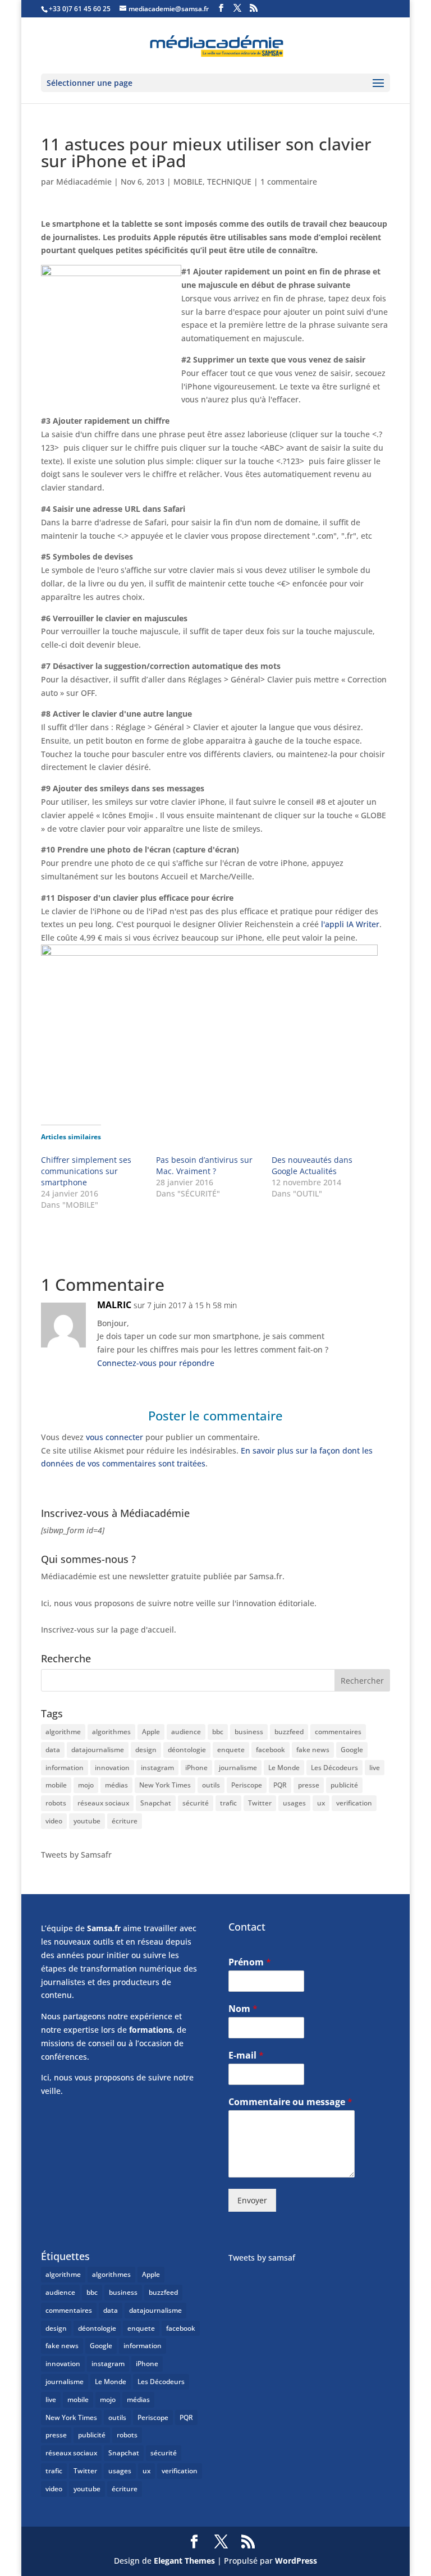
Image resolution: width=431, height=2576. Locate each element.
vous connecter (114, 1437)
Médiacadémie (84, 182)
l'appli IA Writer (350, 924)
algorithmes (111, 1732)
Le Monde (284, 1768)
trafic (228, 1803)
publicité (344, 1785)
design (146, 1750)
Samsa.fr (104, 1928)
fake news (313, 1750)
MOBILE (188, 182)
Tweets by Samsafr (76, 1855)
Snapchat (156, 1803)
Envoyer (252, 2200)
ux (321, 1803)
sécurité (196, 1803)
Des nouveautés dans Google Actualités (312, 1165)
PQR (280, 1785)
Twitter (260, 1803)
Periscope (247, 1785)
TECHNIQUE (229, 182)
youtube (87, 1821)
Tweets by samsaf (262, 2258)
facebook (270, 1750)
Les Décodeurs (334, 1768)
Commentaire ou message (290, 2102)
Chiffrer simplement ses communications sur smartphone (86, 1171)
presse (309, 1785)
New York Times (165, 1785)
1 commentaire (289, 182)
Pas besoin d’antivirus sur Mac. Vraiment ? (204, 1165)
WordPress (296, 2561)
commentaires (338, 1732)
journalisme (238, 1768)
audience (186, 1732)
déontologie (187, 1750)
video (54, 1821)
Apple (151, 1732)
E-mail (246, 2055)
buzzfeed (289, 1732)
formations (151, 2030)
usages (294, 1803)
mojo (86, 1785)
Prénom (250, 1962)
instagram (157, 1768)
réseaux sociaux (103, 1803)
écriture (125, 1821)
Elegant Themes (184, 2561)
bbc (218, 1732)
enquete (231, 1750)
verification (354, 1803)
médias (116, 1785)
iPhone (196, 1768)
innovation (112, 1768)
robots (56, 1803)
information (65, 1768)
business (249, 1732)
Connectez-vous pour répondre (156, 1363)
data (53, 1750)
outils (211, 1785)
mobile (56, 1785)
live (375, 1768)
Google (352, 1750)
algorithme (63, 1732)
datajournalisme (98, 1750)
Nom (243, 2009)
